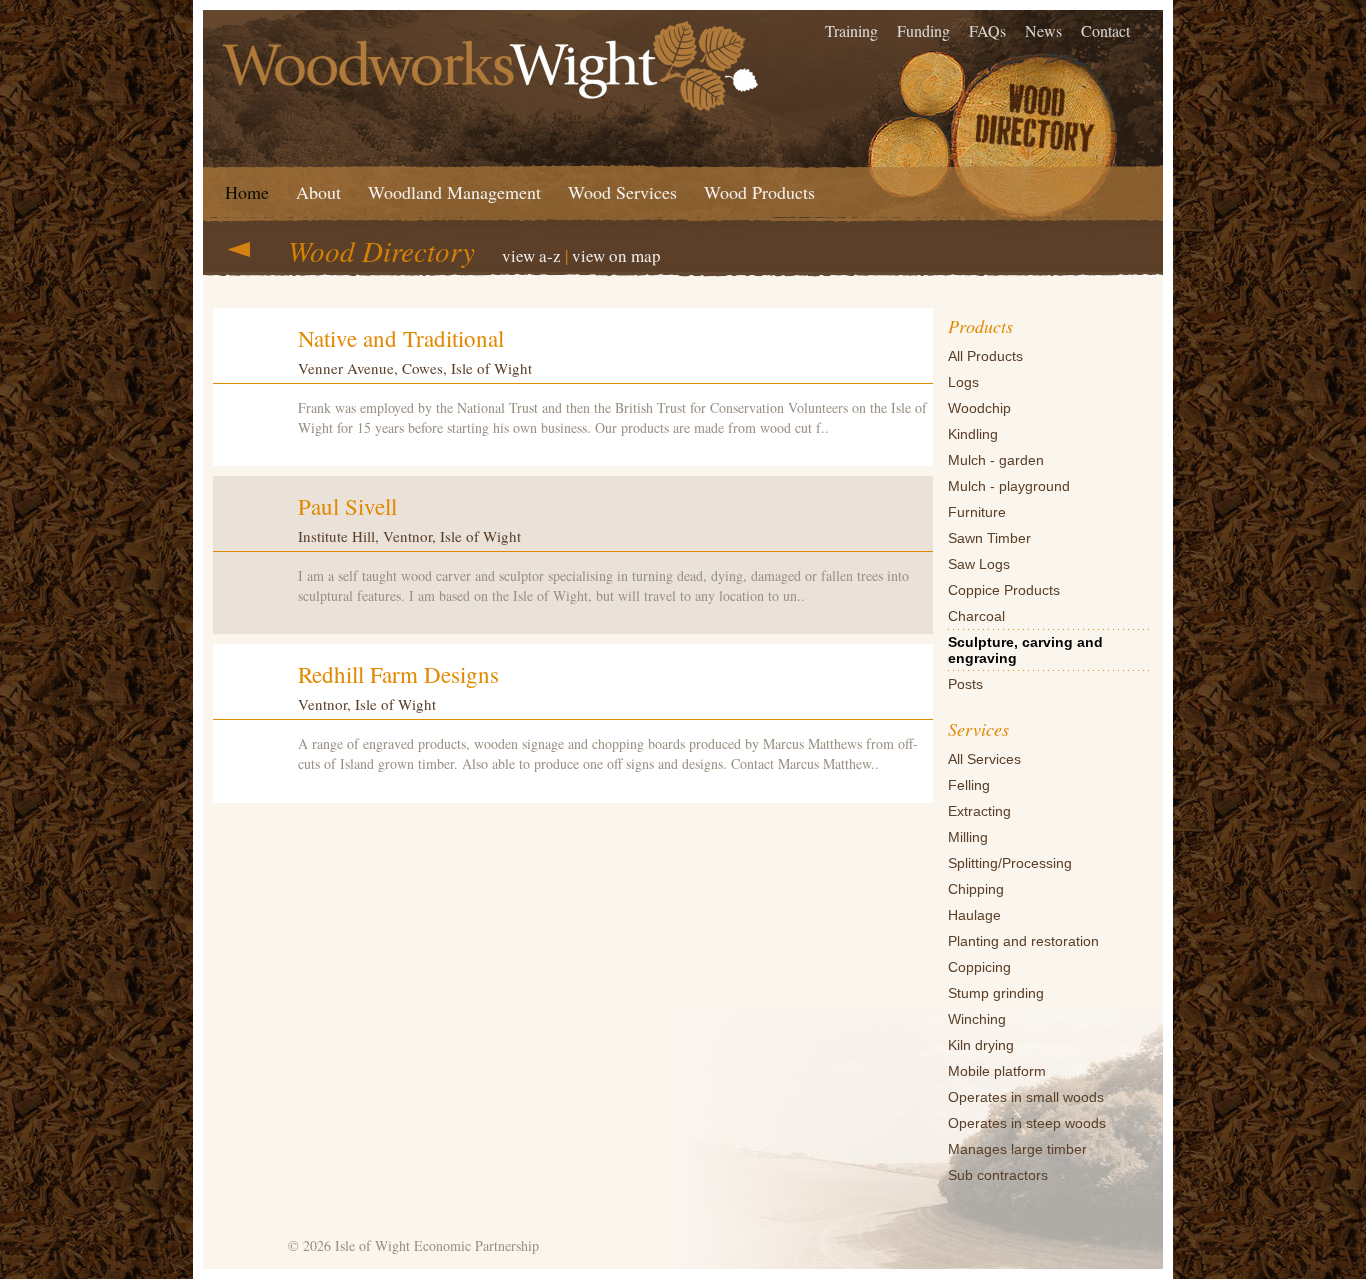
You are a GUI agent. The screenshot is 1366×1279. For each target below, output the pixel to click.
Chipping (976, 889)
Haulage (974, 915)
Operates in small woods (1026, 1097)
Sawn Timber (989, 538)
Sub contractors (998, 1175)
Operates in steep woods (1027, 1123)
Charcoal (976, 616)
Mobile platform (997, 1071)
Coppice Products (1004, 590)
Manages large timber (1017, 1149)
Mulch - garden (996, 460)
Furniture (977, 512)
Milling (968, 837)
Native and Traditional (401, 338)
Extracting (979, 811)
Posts (965, 684)
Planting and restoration (1023, 941)
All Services (984, 759)
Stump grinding (996, 993)
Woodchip (979, 408)
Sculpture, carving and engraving (1025, 650)
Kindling (973, 434)
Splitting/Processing (1010, 863)
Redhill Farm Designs (398, 674)
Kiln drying (981, 1045)
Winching (977, 1019)
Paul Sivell (347, 506)
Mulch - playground (1009, 486)
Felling (969, 785)
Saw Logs (979, 564)
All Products (985, 356)
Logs (963, 382)
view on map (616, 255)
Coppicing (979, 967)
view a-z (531, 255)
